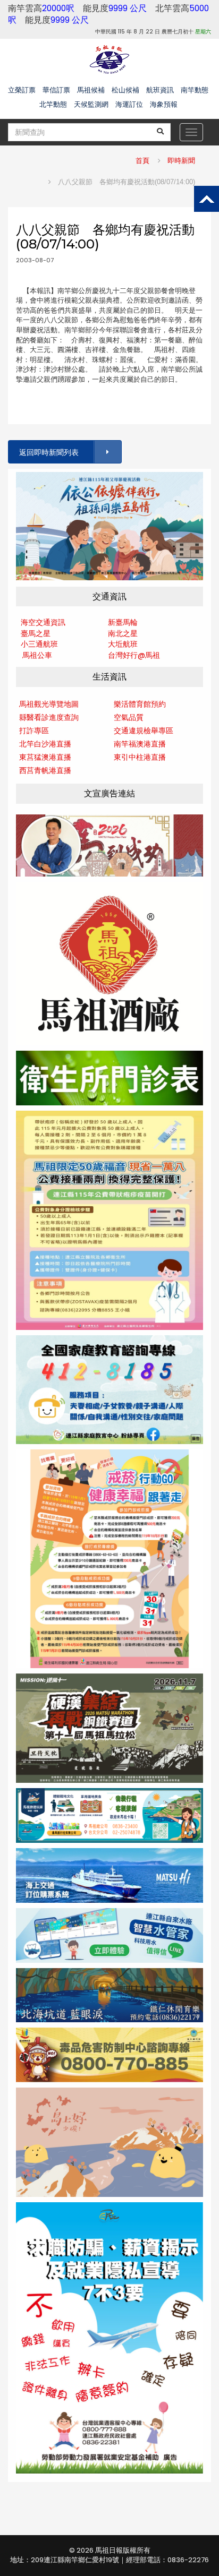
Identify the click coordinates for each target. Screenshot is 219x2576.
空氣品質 (129, 717)
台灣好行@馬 (130, 655)
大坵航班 (123, 644)
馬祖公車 (37, 655)
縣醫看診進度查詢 (49, 717)
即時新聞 (181, 161)
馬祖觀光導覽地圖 (49, 704)
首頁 (142, 161)
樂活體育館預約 (140, 704)
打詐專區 (34, 731)
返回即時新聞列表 (49, 452)
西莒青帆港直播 (45, 770)
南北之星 (123, 633)
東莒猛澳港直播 (45, 757)
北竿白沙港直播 (45, 744)
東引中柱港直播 (140, 757)
